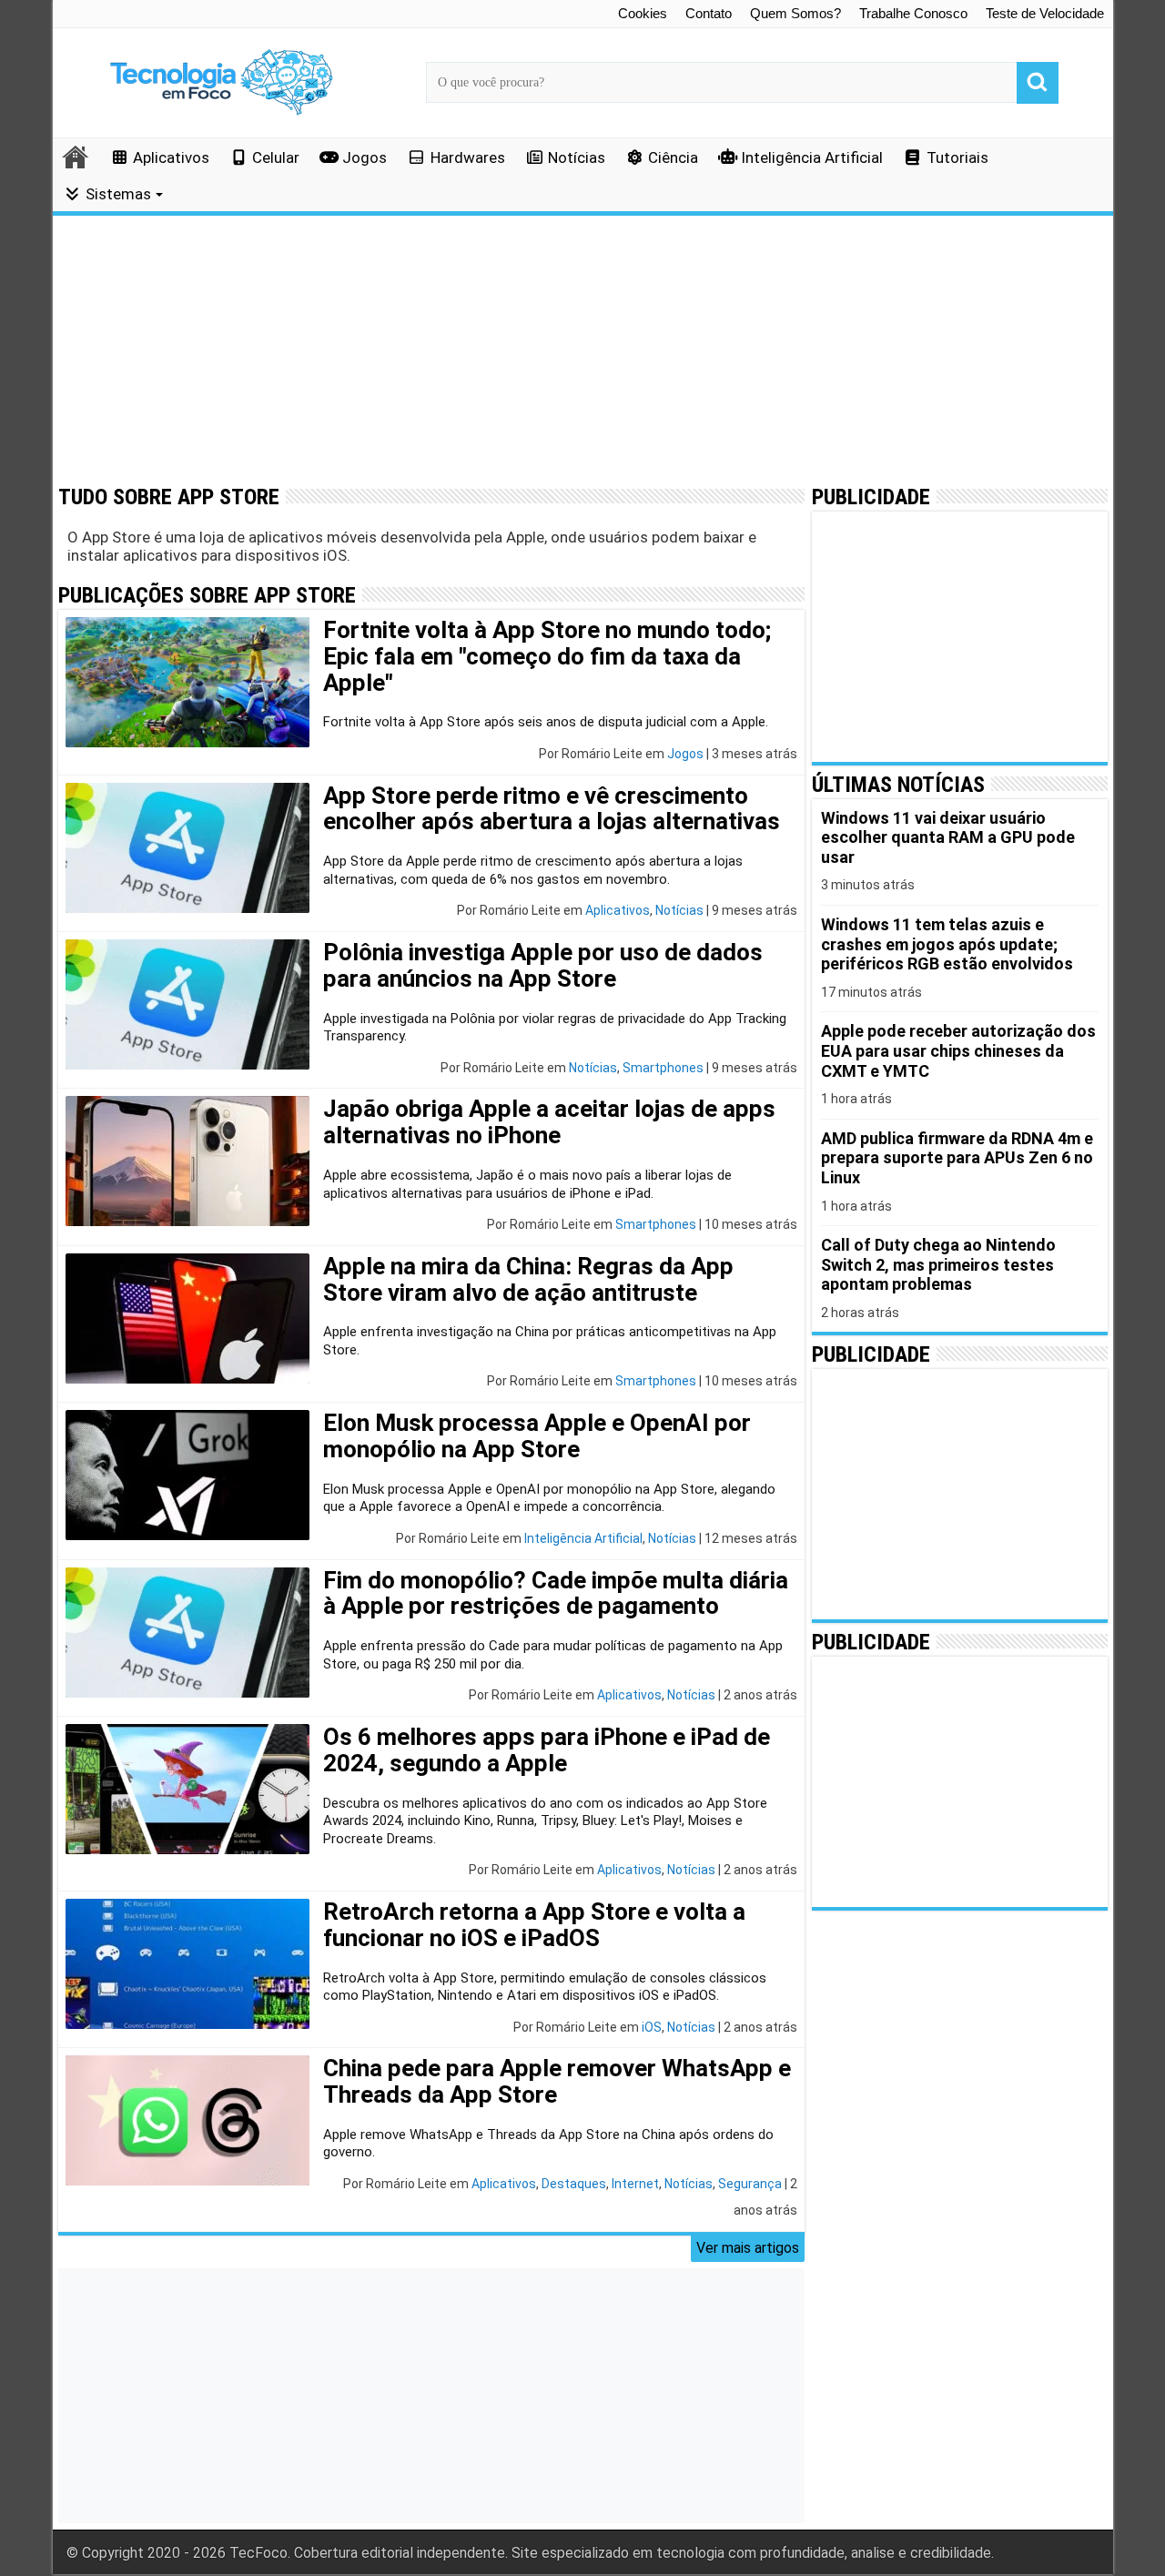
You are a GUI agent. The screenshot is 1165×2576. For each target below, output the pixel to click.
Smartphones (663, 1068)
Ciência (673, 157)
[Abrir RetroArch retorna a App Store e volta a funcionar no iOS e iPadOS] (187, 1964)
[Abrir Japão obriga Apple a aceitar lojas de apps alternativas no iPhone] (187, 1161)
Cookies (643, 13)
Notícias (577, 157)
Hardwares (468, 157)
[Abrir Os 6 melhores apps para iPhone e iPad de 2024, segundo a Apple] (187, 1789)
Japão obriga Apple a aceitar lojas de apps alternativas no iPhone (549, 1122)
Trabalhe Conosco (913, 13)
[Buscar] (1038, 83)
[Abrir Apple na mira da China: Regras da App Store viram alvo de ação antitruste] (187, 1318)
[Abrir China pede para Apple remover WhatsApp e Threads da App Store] (187, 2120)
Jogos (365, 157)
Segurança (750, 2184)
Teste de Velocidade (1045, 13)
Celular (276, 157)
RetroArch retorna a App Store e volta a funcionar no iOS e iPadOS (534, 1925)
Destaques (574, 2184)
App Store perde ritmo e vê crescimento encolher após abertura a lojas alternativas (552, 809)
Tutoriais (957, 157)
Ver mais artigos (748, 2248)
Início (76, 157)
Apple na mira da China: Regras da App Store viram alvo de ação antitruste (528, 1279)
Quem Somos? (795, 13)
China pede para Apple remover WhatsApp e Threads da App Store (557, 2081)
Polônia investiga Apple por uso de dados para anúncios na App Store (543, 965)
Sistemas (118, 194)
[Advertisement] (583, 350)
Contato (709, 13)
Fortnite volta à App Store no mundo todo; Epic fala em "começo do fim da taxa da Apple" (547, 656)
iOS (652, 2027)
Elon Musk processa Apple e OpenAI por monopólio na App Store (537, 1436)
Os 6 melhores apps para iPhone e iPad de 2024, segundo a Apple (547, 1750)
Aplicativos (171, 157)
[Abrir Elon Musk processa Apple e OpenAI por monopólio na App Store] (187, 1475)
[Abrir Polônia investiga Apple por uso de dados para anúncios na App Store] (187, 1004)
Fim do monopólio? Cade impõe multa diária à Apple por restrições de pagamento (556, 1593)
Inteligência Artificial (812, 157)
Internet (635, 2184)
